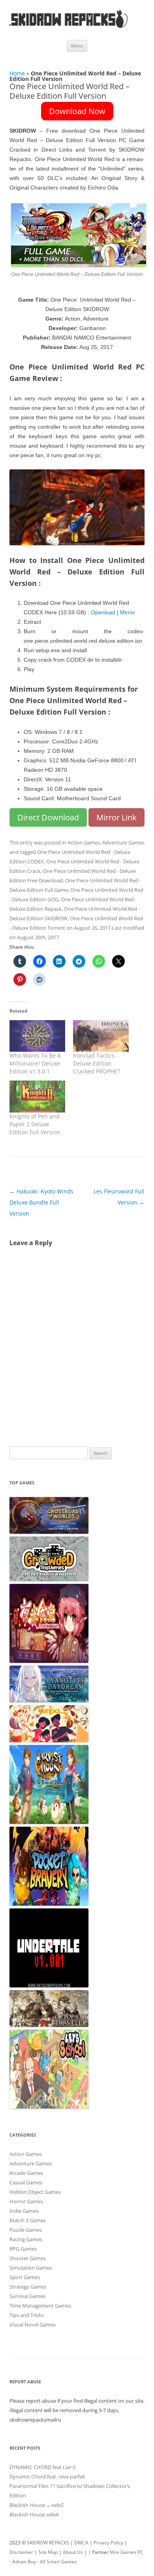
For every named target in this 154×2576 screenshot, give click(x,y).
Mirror (128, 612)
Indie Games (24, 2211)
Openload (102, 612)
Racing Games (26, 2239)
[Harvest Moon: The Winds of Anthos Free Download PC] (49, 1822)
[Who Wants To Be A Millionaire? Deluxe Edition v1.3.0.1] (37, 1036)
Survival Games (27, 2296)
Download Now (77, 111)
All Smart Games (58, 2562)
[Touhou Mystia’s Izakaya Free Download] (49, 1661)
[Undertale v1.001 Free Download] (49, 1985)
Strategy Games (28, 2287)
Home (17, 73)
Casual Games (26, 2182)
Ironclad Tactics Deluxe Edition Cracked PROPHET (97, 1063)
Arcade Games (26, 2173)
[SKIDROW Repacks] (69, 27)
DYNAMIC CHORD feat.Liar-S (43, 2467)
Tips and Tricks (27, 2315)
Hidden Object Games (35, 2192)
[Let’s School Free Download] (49, 2107)
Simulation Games (31, 2268)
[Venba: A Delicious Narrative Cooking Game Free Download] (49, 1740)
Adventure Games (123, 842)
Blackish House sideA (34, 2514)
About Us (73, 2552)
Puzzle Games (26, 2230)
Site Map (48, 2552)
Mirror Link (116, 817)
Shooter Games (28, 2258)
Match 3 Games (28, 2220)
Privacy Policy (108, 2543)
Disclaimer (21, 2552)
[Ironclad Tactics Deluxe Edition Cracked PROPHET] (101, 1036)
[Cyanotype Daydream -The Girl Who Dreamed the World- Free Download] (49, 1700)
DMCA (81, 2543)
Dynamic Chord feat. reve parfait (47, 2477)
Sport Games (25, 2277)
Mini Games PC (127, 2552)
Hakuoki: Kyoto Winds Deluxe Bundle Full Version (41, 1202)
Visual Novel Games (33, 2325)
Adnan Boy (24, 2562)
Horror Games (26, 2201)
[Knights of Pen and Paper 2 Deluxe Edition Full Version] (37, 1097)
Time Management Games (40, 2306)
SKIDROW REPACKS (48, 2543)
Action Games (84, 842)
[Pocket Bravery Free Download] (49, 1904)
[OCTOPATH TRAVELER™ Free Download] (49, 2025)
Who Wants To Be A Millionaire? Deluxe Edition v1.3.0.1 (35, 1063)
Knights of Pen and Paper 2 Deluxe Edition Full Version (35, 1124)
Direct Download (48, 817)
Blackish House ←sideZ (37, 2505)
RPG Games (23, 2249)
